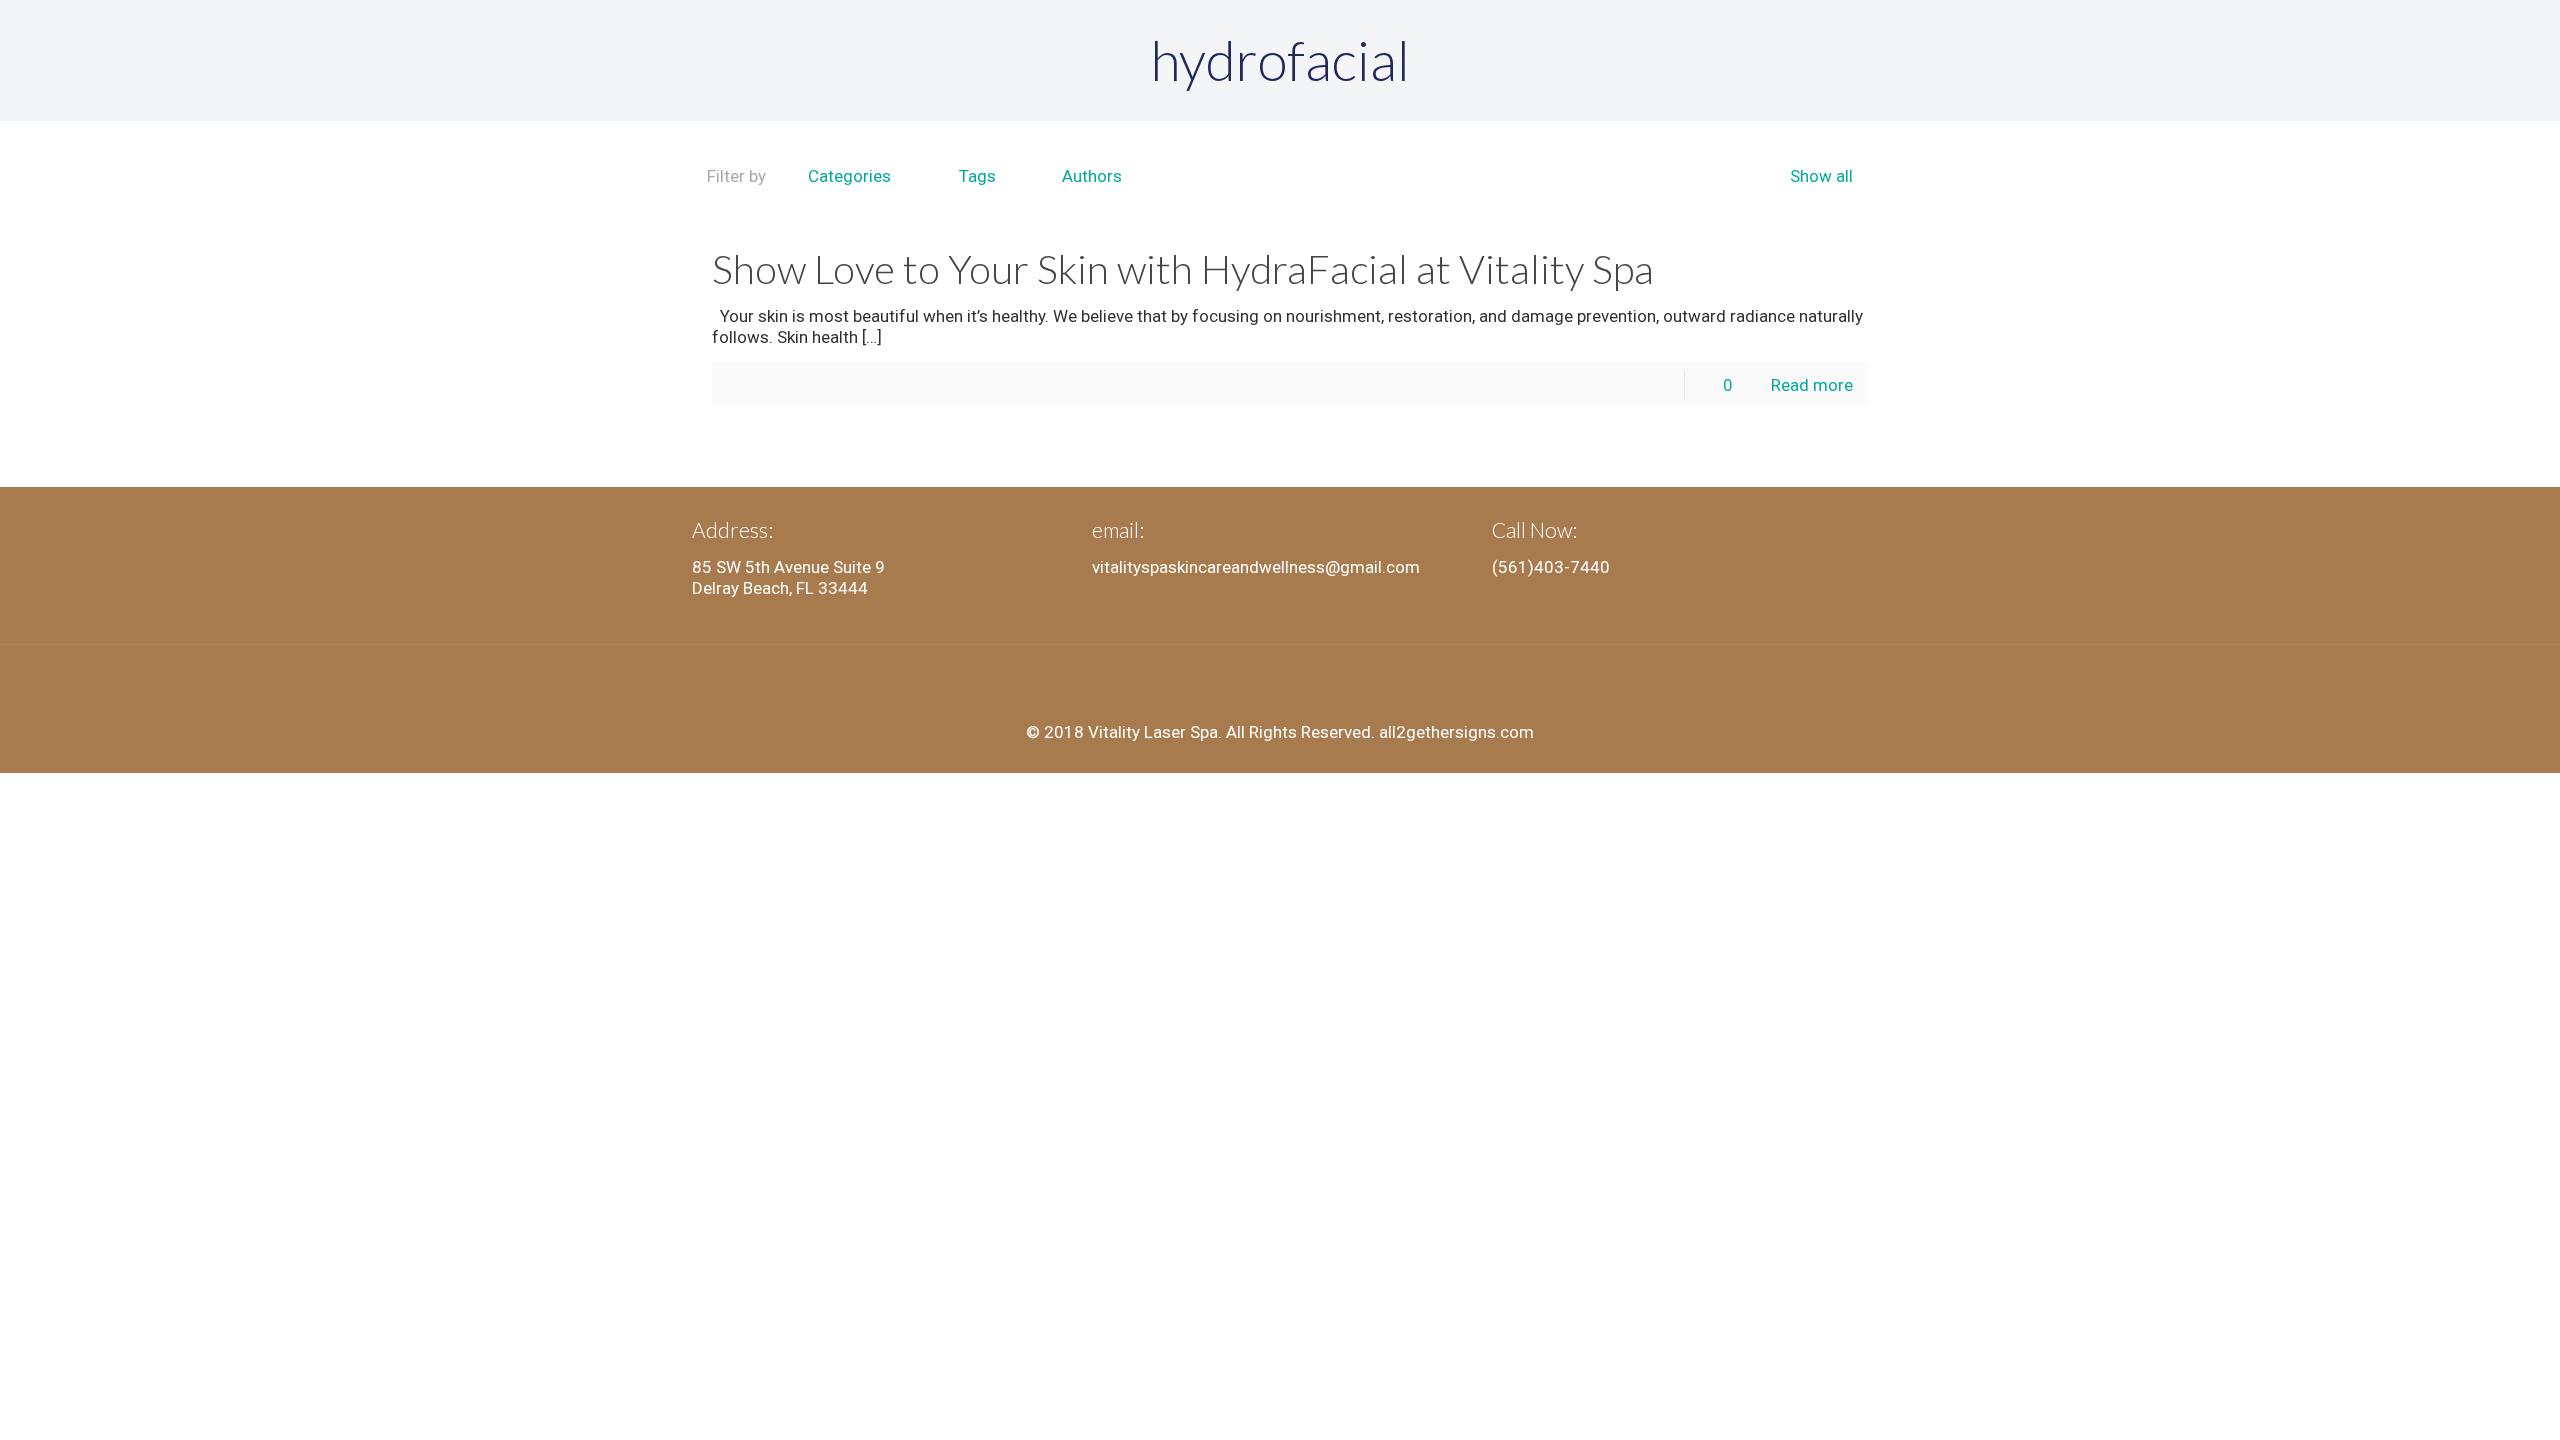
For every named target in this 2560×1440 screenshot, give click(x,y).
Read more (1812, 385)
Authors (1092, 176)
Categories (849, 176)
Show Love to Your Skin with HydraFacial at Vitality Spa (1183, 269)
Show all (1821, 176)
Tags (977, 176)
